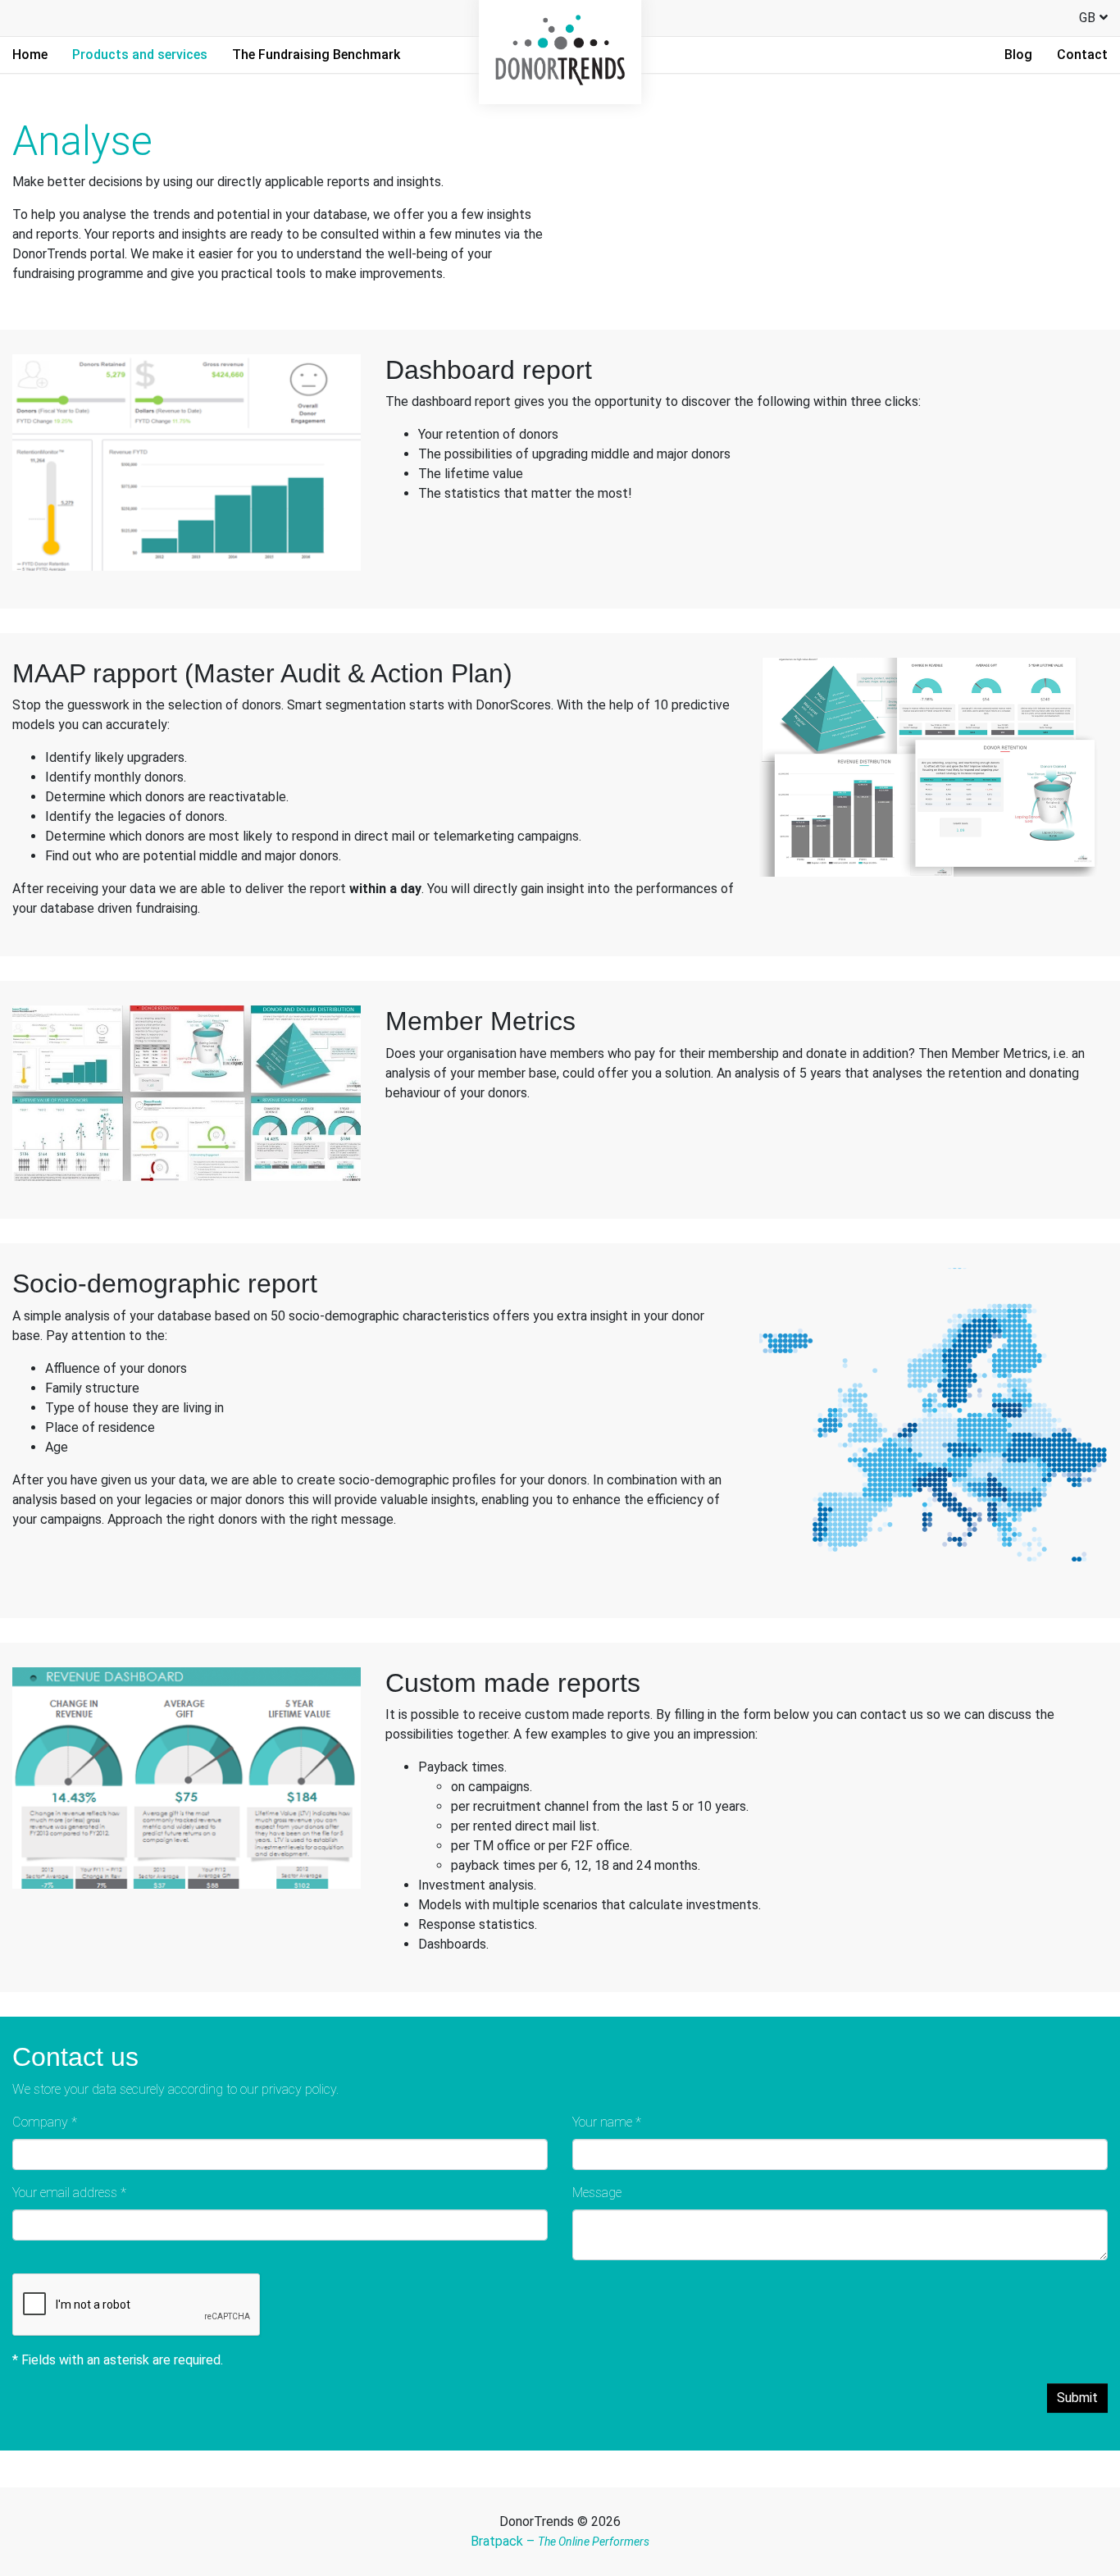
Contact (1082, 55)
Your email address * (69, 2193)
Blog (1018, 55)
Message (597, 2193)
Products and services (140, 55)
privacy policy (299, 2089)
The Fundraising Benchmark (316, 55)
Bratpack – (560, 2541)
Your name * (607, 2122)
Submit (1077, 2398)
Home (30, 55)
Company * (45, 2122)
